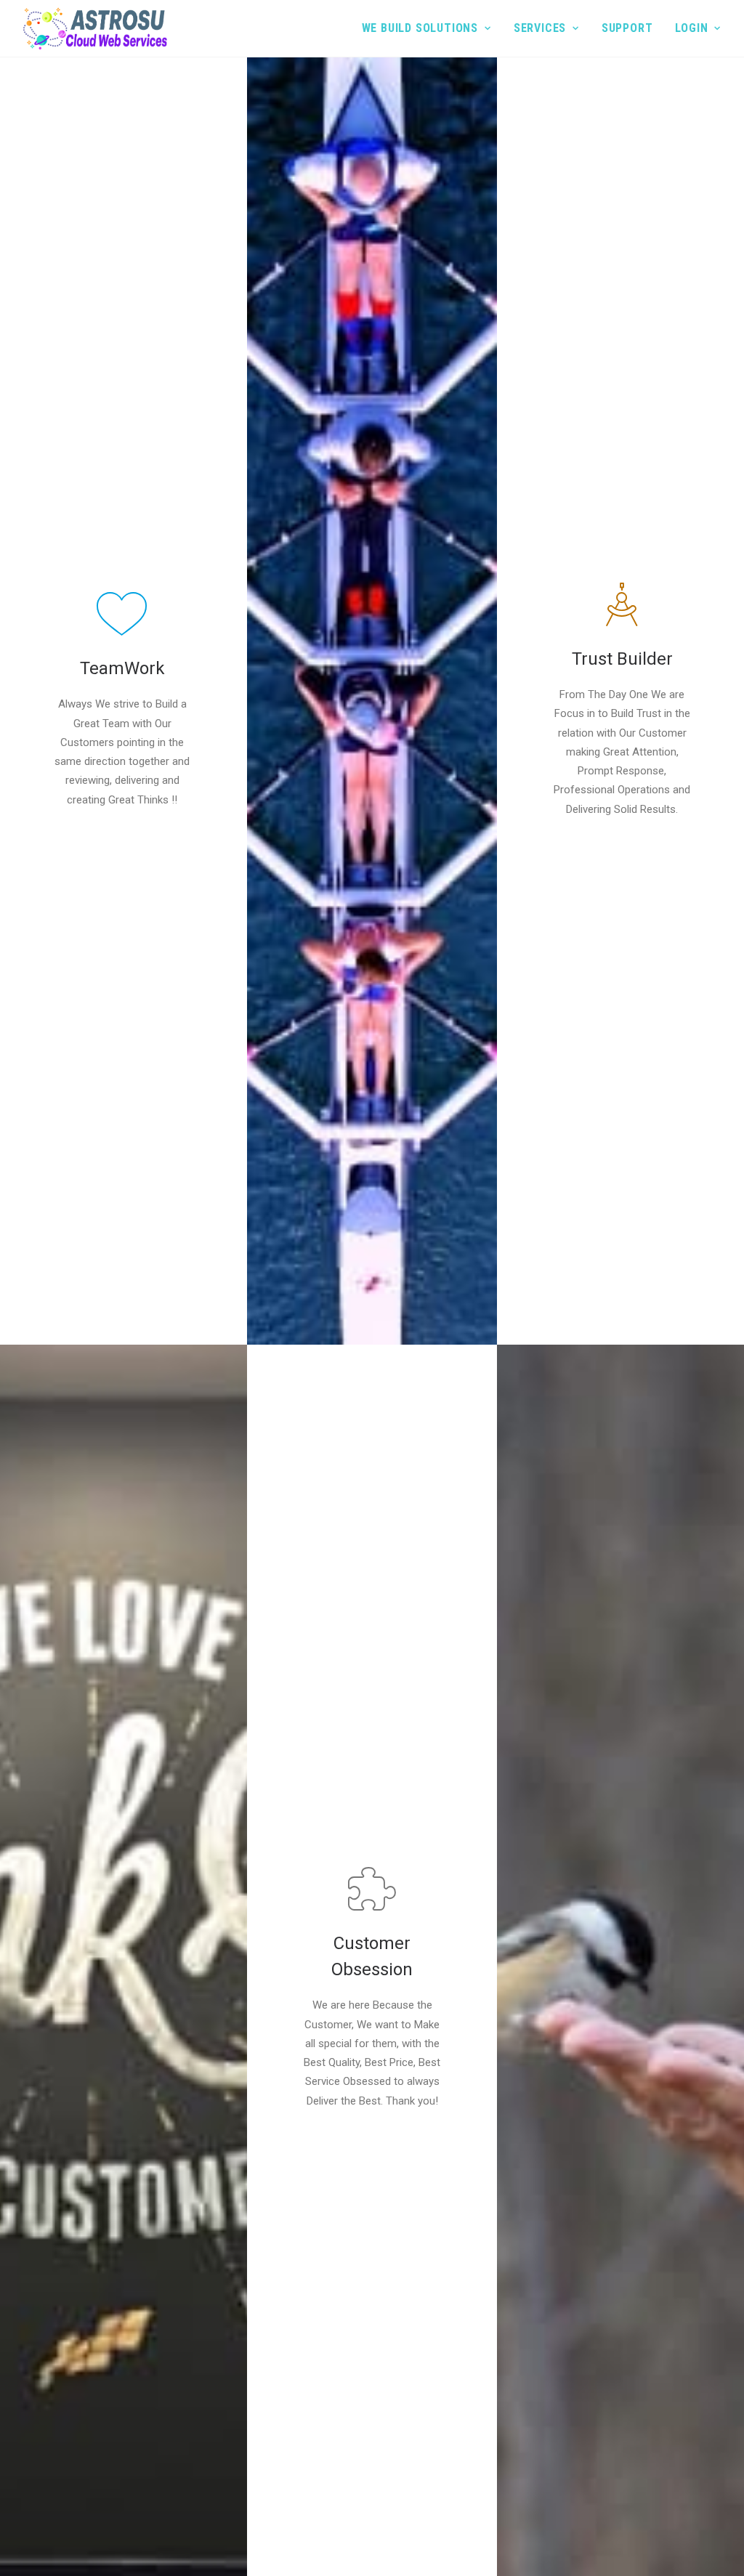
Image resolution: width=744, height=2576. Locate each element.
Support (627, 28)
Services (540, 28)
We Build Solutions (420, 28)
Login (691, 28)
